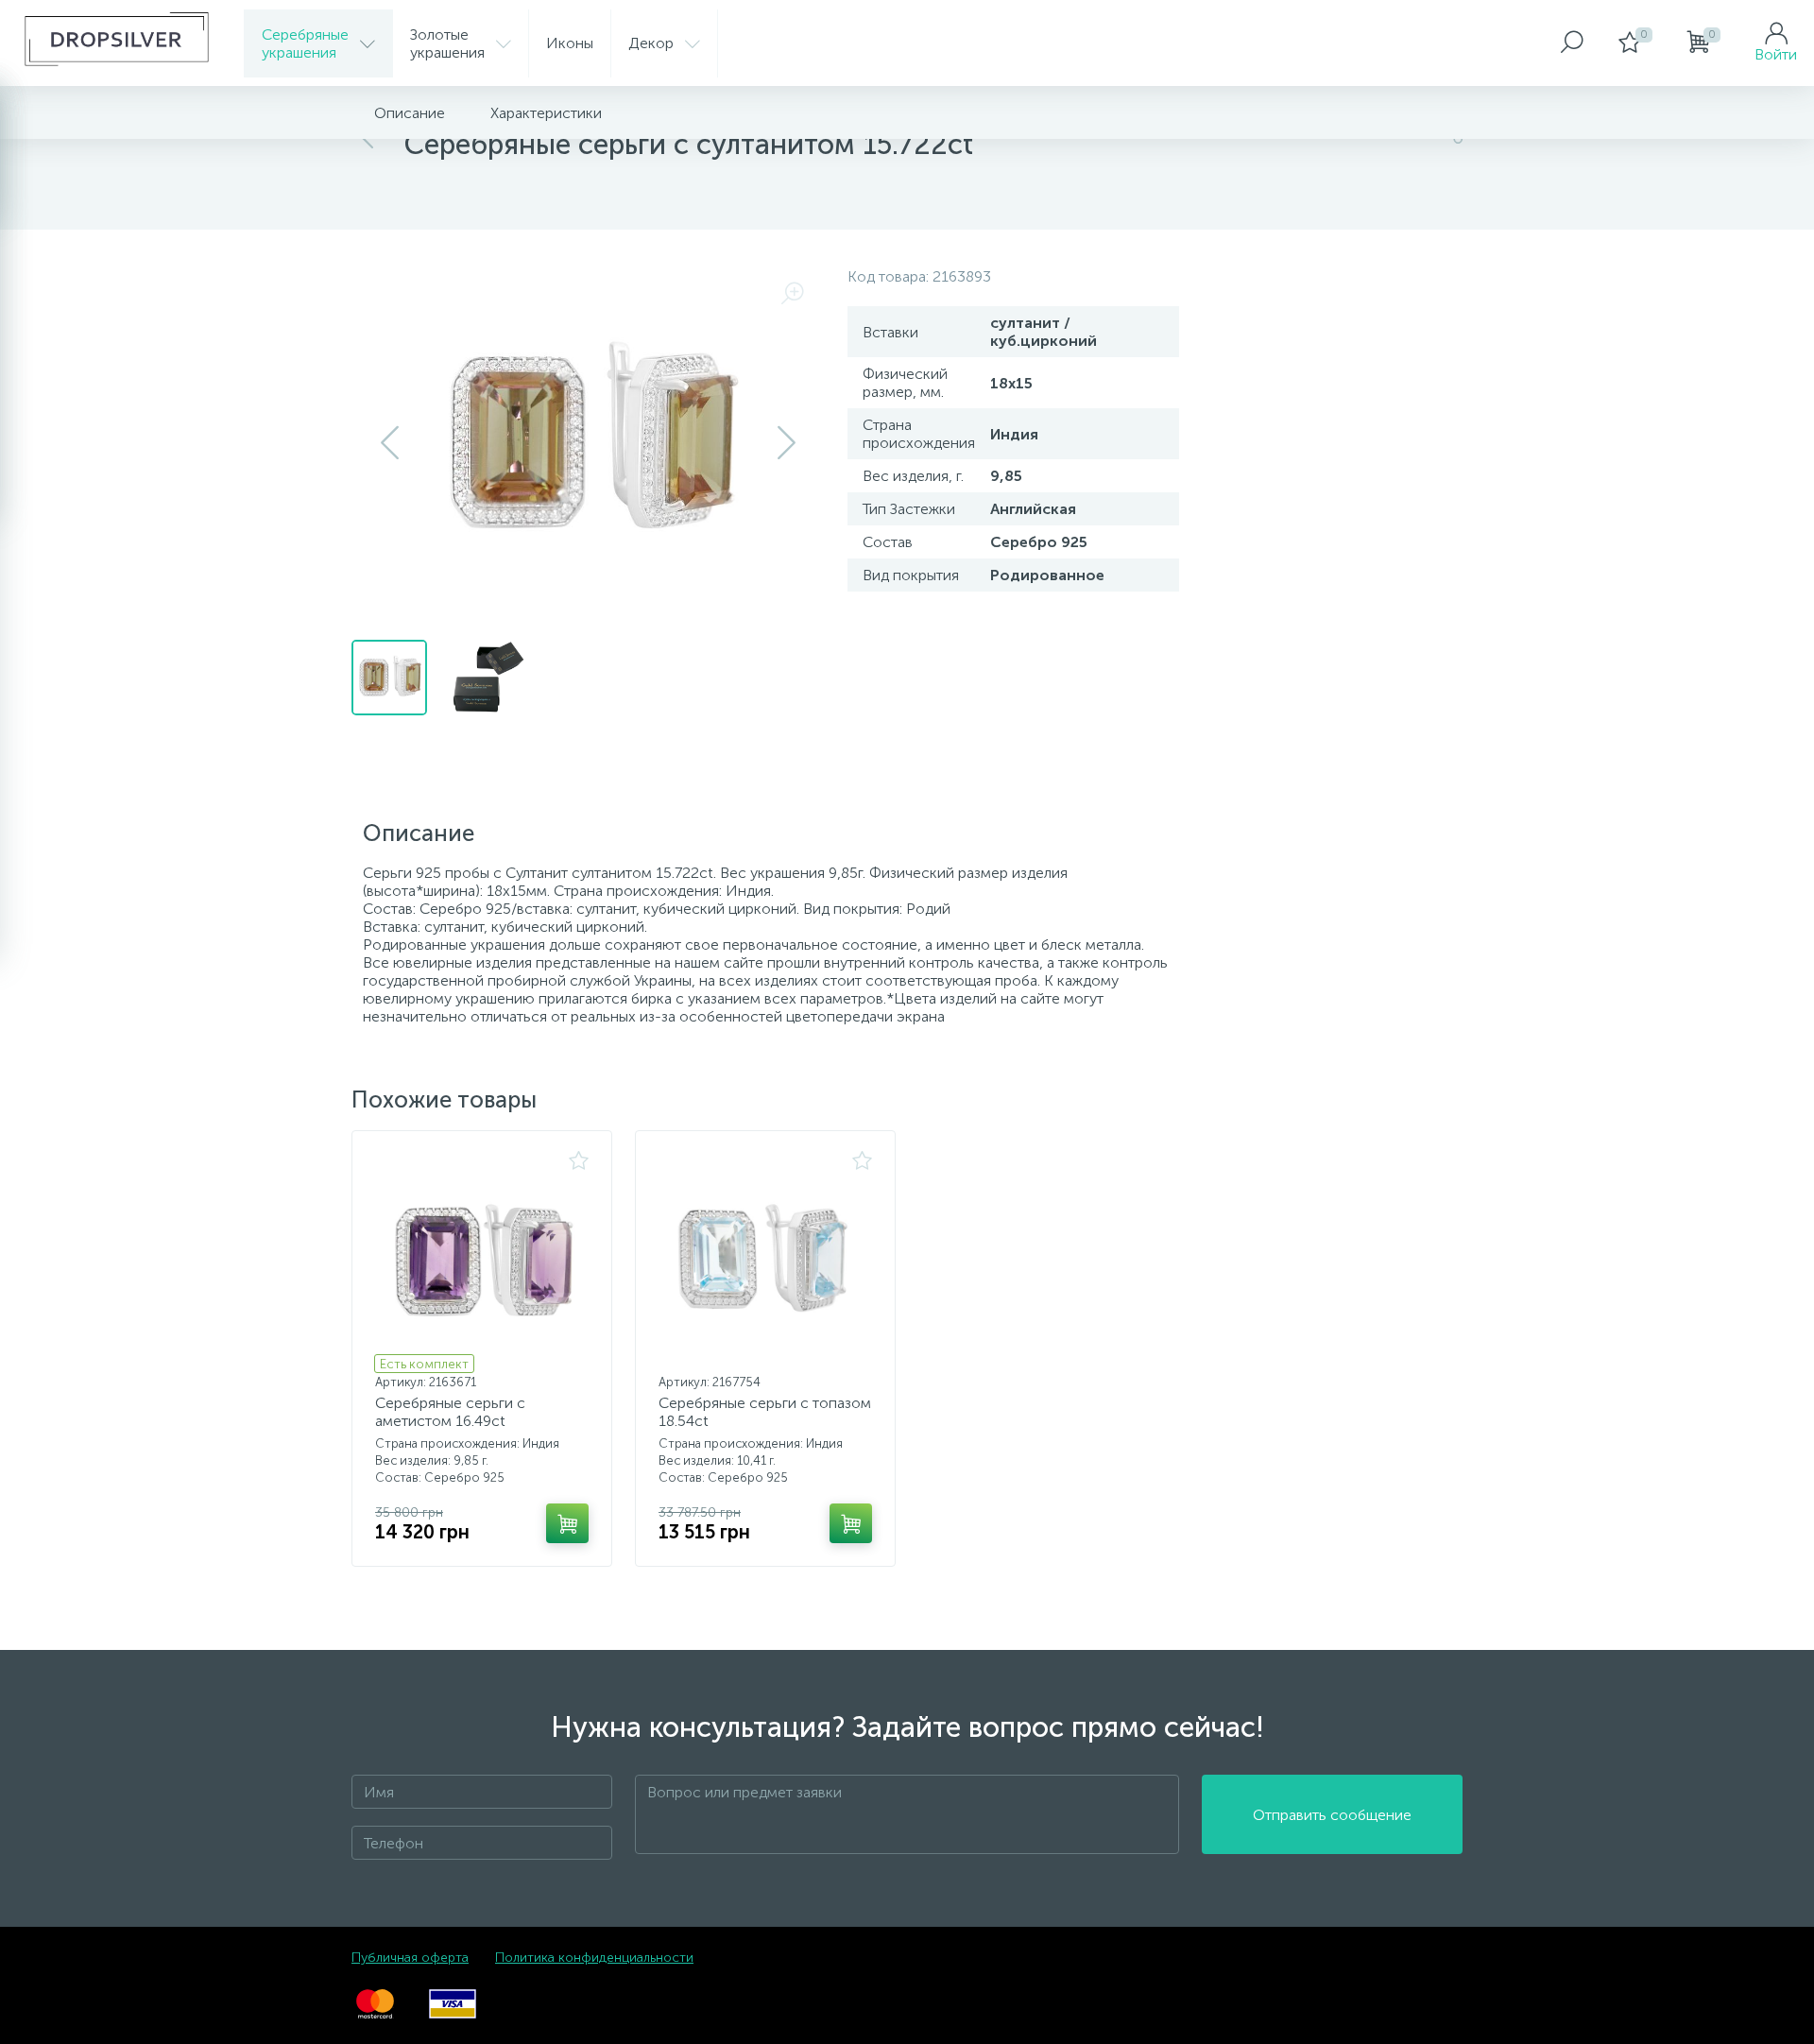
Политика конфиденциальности (594, 1958)
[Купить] (567, 1523)
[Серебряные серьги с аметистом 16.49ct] (482, 1259)
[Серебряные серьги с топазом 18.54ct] (765, 1259)
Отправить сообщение (1332, 1815)
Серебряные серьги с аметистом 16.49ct (450, 1412)
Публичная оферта (410, 1958)
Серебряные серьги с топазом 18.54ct (765, 1412)
